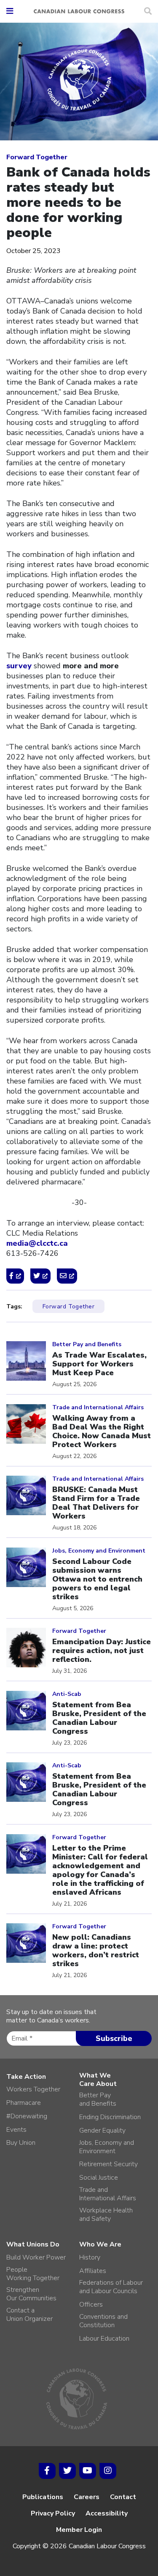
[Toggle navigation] (10, 12)
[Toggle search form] (148, 11)
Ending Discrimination (110, 2117)
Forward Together (37, 157)
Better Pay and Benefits (98, 2099)
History (90, 2257)
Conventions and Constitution (103, 2321)
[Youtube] (88, 2471)
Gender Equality (102, 2130)
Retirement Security (108, 2164)
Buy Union (21, 2143)
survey (19, 666)
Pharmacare (24, 2103)
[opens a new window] (15, 1276)
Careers (87, 2497)
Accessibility (107, 2513)
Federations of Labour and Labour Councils (111, 2287)
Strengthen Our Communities (31, 2294)
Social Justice (99, 2178)
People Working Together (33, 2274)
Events (16, 2130)
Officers (91, 2304)
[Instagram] (108, 2471)
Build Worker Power (36, 2257)
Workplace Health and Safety (106, 2215)
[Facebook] (47, 2471)
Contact (123, 2497)
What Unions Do (33, 2244)
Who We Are (100, 2244)
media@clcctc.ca (37, 1243)
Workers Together (33, 2089)
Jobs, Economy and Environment (107, 2147)
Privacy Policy (53, 2513)
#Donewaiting (27, 2116)
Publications (43, 2497)
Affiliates (93, 2271)
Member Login (79, 2530)
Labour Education (104, 2339)
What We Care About (98, 2080)
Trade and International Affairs (108, 2194)
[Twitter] (67, 2471)
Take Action (26, 2077)
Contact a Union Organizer (29, 2315)
